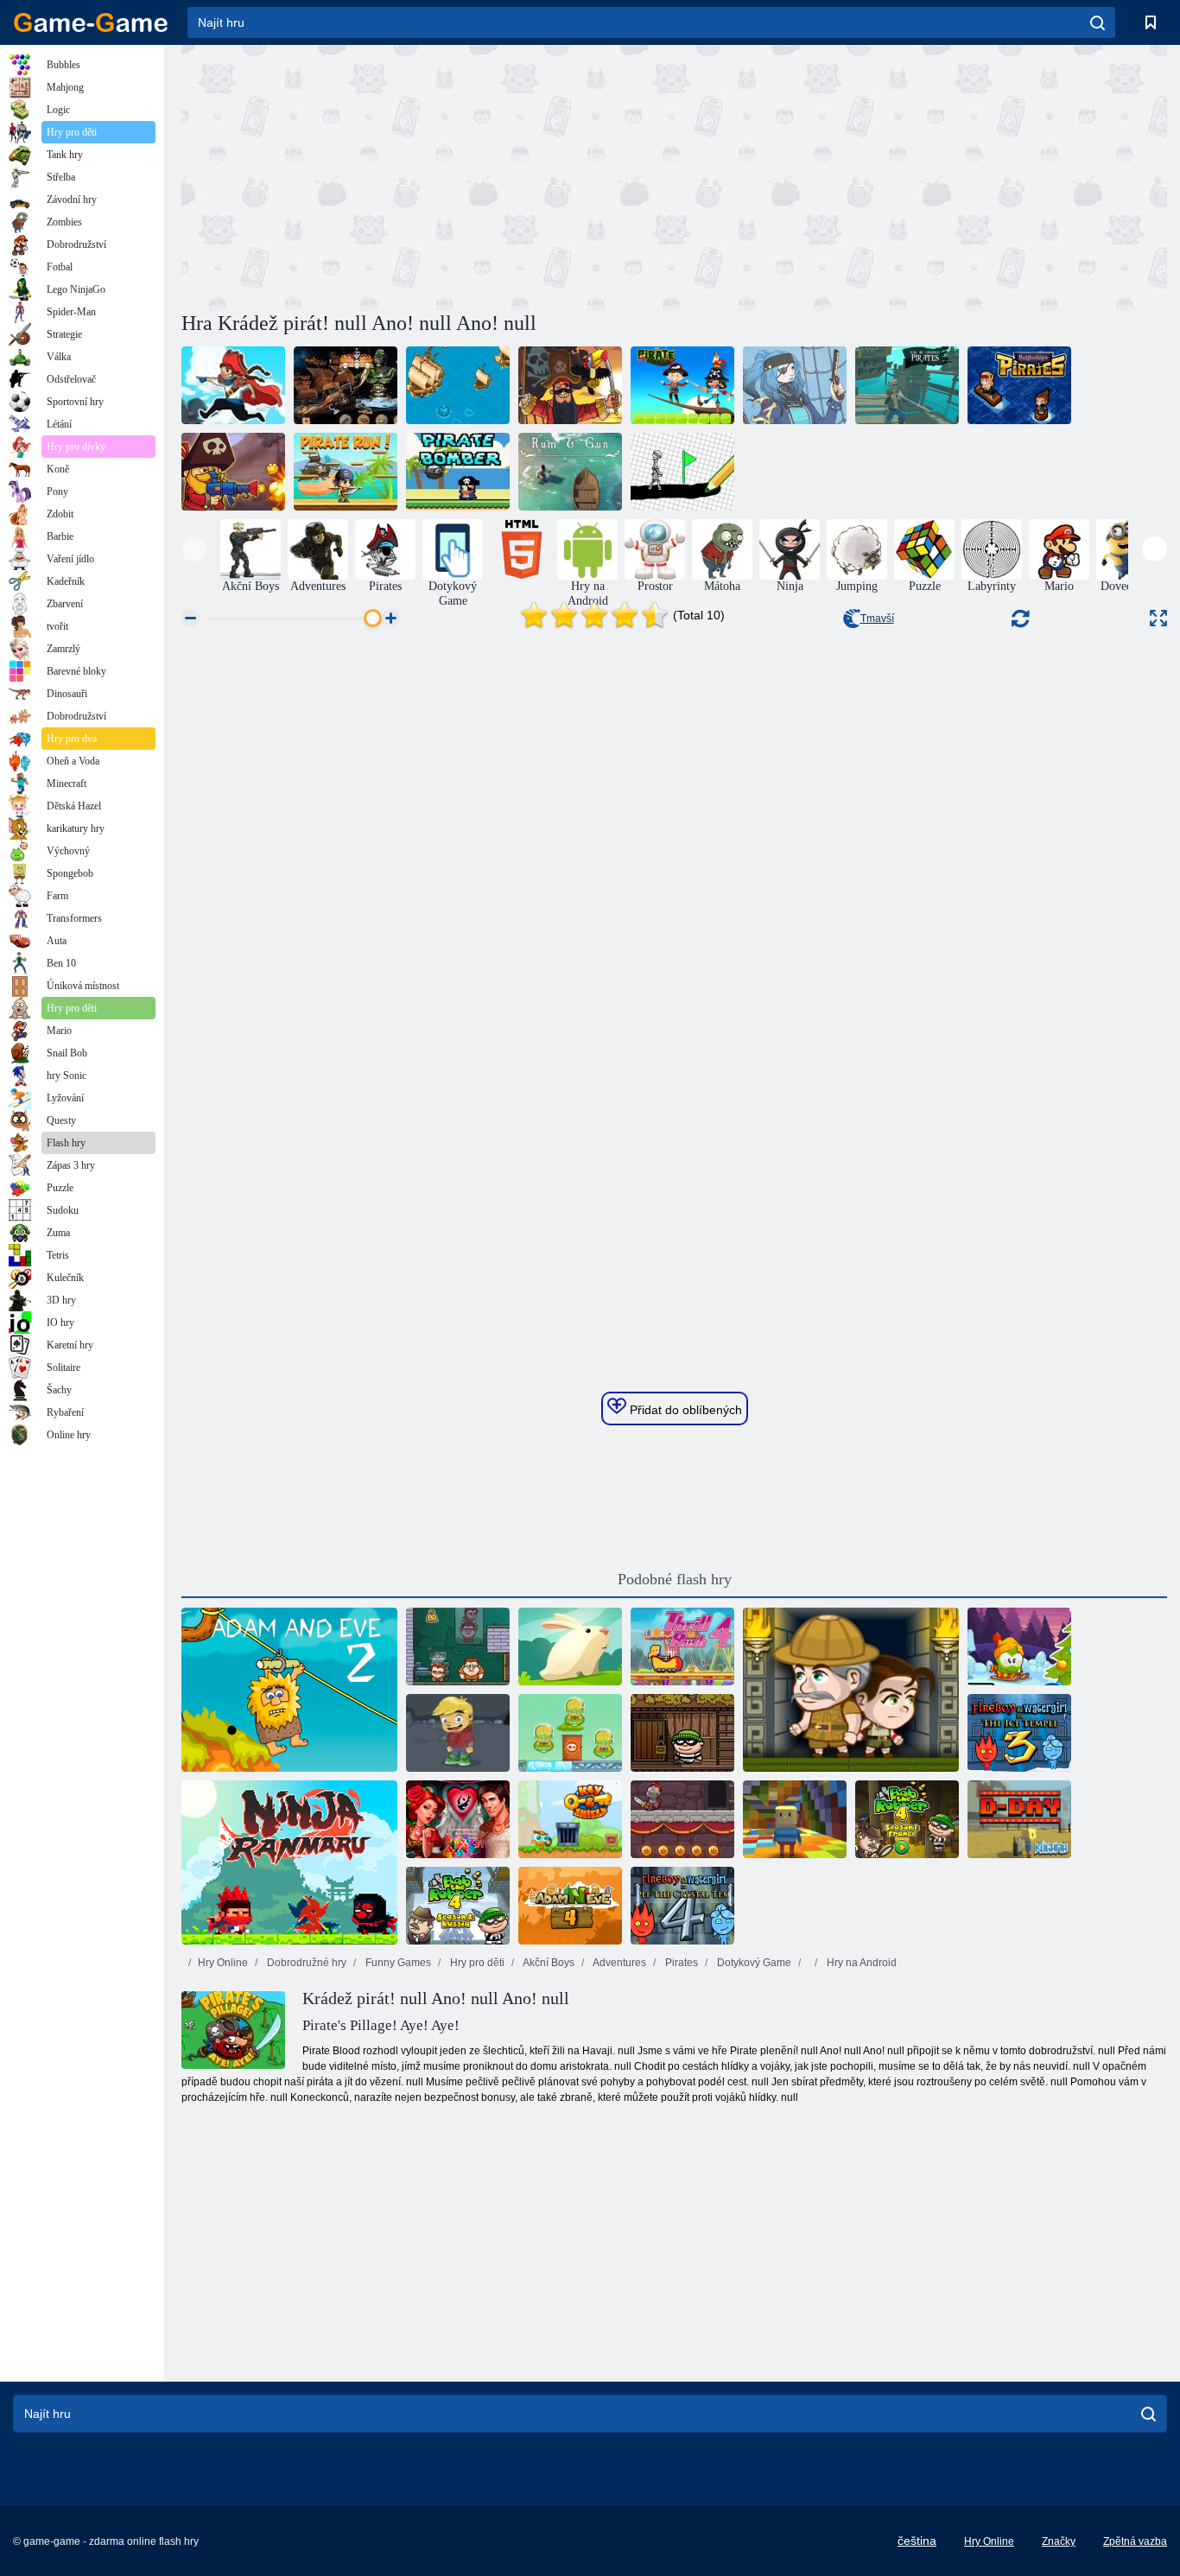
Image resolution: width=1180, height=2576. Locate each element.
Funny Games (397, 1963)
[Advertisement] (428, 175)
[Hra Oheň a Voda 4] (682, 1906)
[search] (1098, 22)
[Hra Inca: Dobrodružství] (851, 1690)
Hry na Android (860, 1963)
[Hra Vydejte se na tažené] (682, 472)
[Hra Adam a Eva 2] (289, 1690)
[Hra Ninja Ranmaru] (289, 1862)
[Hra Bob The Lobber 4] (907, 1819)
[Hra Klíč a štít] (570, 1819)
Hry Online (223, 1963)
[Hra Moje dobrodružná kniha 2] (458, 1733)
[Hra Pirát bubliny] (570, 385)
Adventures (619, 1963)
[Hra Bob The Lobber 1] (682, 1733)
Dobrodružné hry (305, 1963)
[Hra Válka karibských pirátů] (907, 385)
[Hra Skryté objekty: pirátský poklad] (346, 385)
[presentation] (194, 549)
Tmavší (877, 619)
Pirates (680, 1963)
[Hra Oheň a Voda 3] (1019, 1733)
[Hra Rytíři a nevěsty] (458, 1819)
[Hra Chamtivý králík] (570, 1646)
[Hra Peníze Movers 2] (458, 1646)
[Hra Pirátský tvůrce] (795, 385)
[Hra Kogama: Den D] (1019, 1819)
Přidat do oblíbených (684, 1410)
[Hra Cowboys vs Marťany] (570, 1733)
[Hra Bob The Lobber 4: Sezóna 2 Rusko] (458, 1906)
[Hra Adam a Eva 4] (570, 1906)
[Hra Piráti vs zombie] (233, 472)
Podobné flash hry (675, 1579)
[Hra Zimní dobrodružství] (1019, 1646)
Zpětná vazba (1135, 2541)
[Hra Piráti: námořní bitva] (1019, 385)
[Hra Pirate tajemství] (682, 385)
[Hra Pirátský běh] (346, 472)
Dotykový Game (753, 1963)
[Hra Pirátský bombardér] (458, 472)
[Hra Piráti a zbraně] (458, 385)
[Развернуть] (1158, 618)
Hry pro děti (476, 1963)
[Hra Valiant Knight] (682, 1819)
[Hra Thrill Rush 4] (682, 1646)
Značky (1059, 2541)
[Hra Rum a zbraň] (570, 472)
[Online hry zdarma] (91, 22)
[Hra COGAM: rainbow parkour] (795, 1819)
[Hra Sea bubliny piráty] (233, 385)
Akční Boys (548, 1963)
